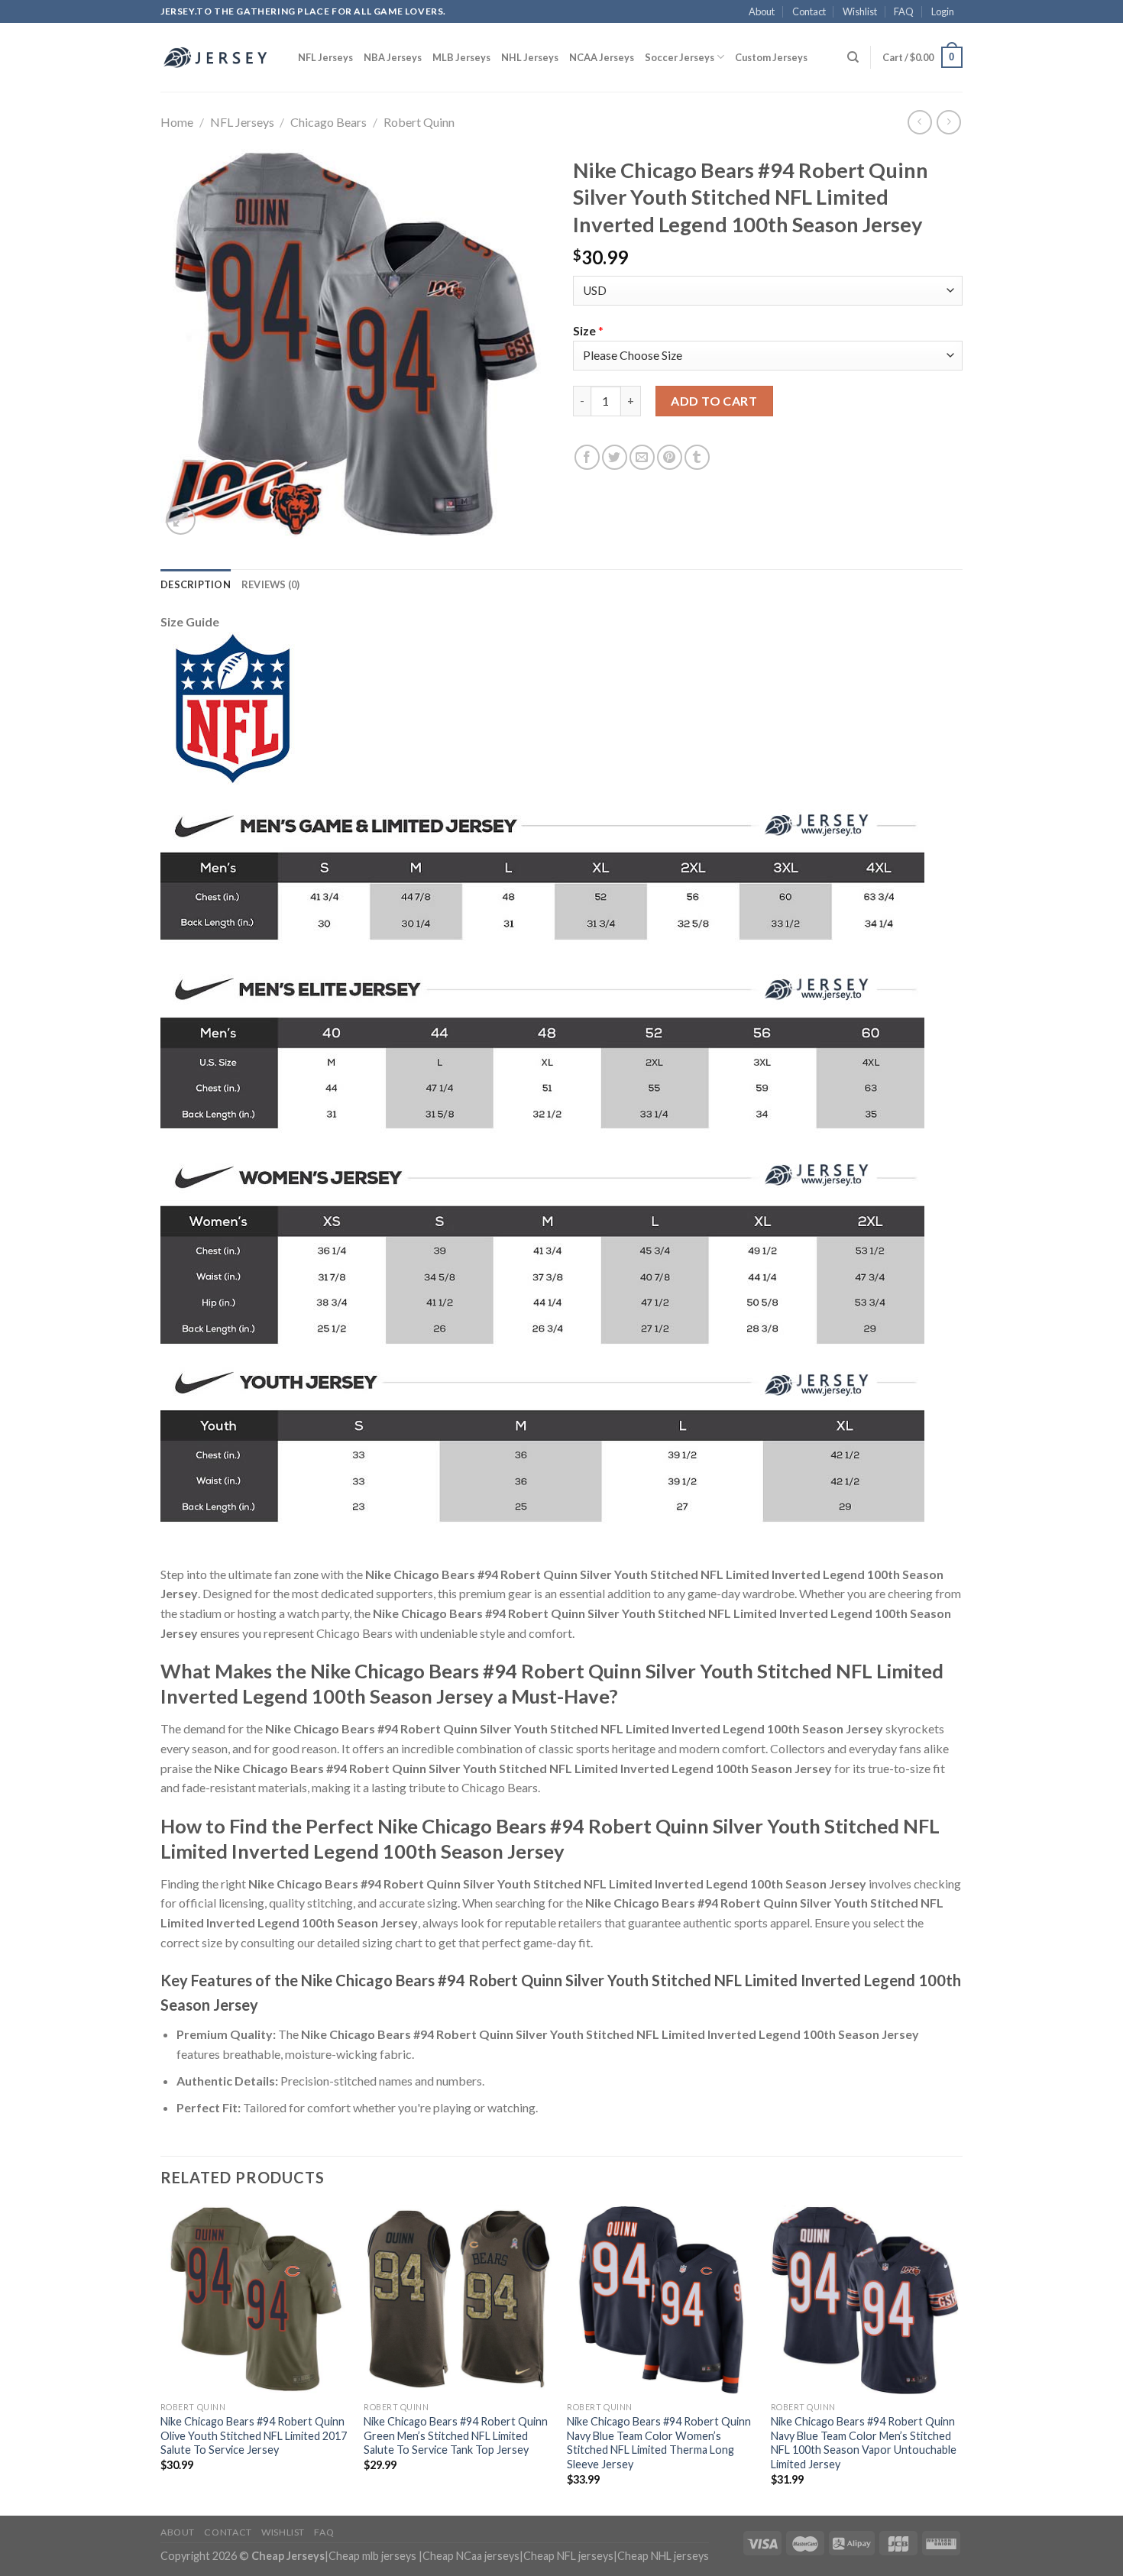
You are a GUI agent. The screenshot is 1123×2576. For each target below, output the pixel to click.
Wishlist (860, 11)
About (762, 11)
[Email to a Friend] (642, 457)
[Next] (958, 2359)
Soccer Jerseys (680, 57)
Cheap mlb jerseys (372, 2556)
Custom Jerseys (771, 57)
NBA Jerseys (393, 57)
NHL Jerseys (530, 57)
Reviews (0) (271, 584)
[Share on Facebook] (587, 457)
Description (196, 584)
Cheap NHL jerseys (663, 2556)
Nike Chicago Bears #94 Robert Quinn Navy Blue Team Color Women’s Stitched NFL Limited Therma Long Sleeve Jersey (659, 2443)
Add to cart (714, 401)
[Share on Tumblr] (697, 457)
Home (177, 122)
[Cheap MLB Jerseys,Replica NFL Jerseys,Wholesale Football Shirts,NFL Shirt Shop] (218, 57)
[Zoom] (181, 520)
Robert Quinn (419, 122)
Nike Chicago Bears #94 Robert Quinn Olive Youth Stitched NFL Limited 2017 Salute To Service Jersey (254, 2435)
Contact (809, 11)
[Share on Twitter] (615, 457)
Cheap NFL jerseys (568, 2556)
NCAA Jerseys (602, 57)
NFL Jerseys (325, 57)
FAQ (904, 11)
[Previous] (161, 2359)
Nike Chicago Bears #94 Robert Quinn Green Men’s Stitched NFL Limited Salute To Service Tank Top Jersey (456, 2435)
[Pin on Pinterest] (670, 457)
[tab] (196, 584)
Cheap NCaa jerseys (471, 2556)
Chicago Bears (328, 122)
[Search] (853, 57)
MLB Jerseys (461, 57)
